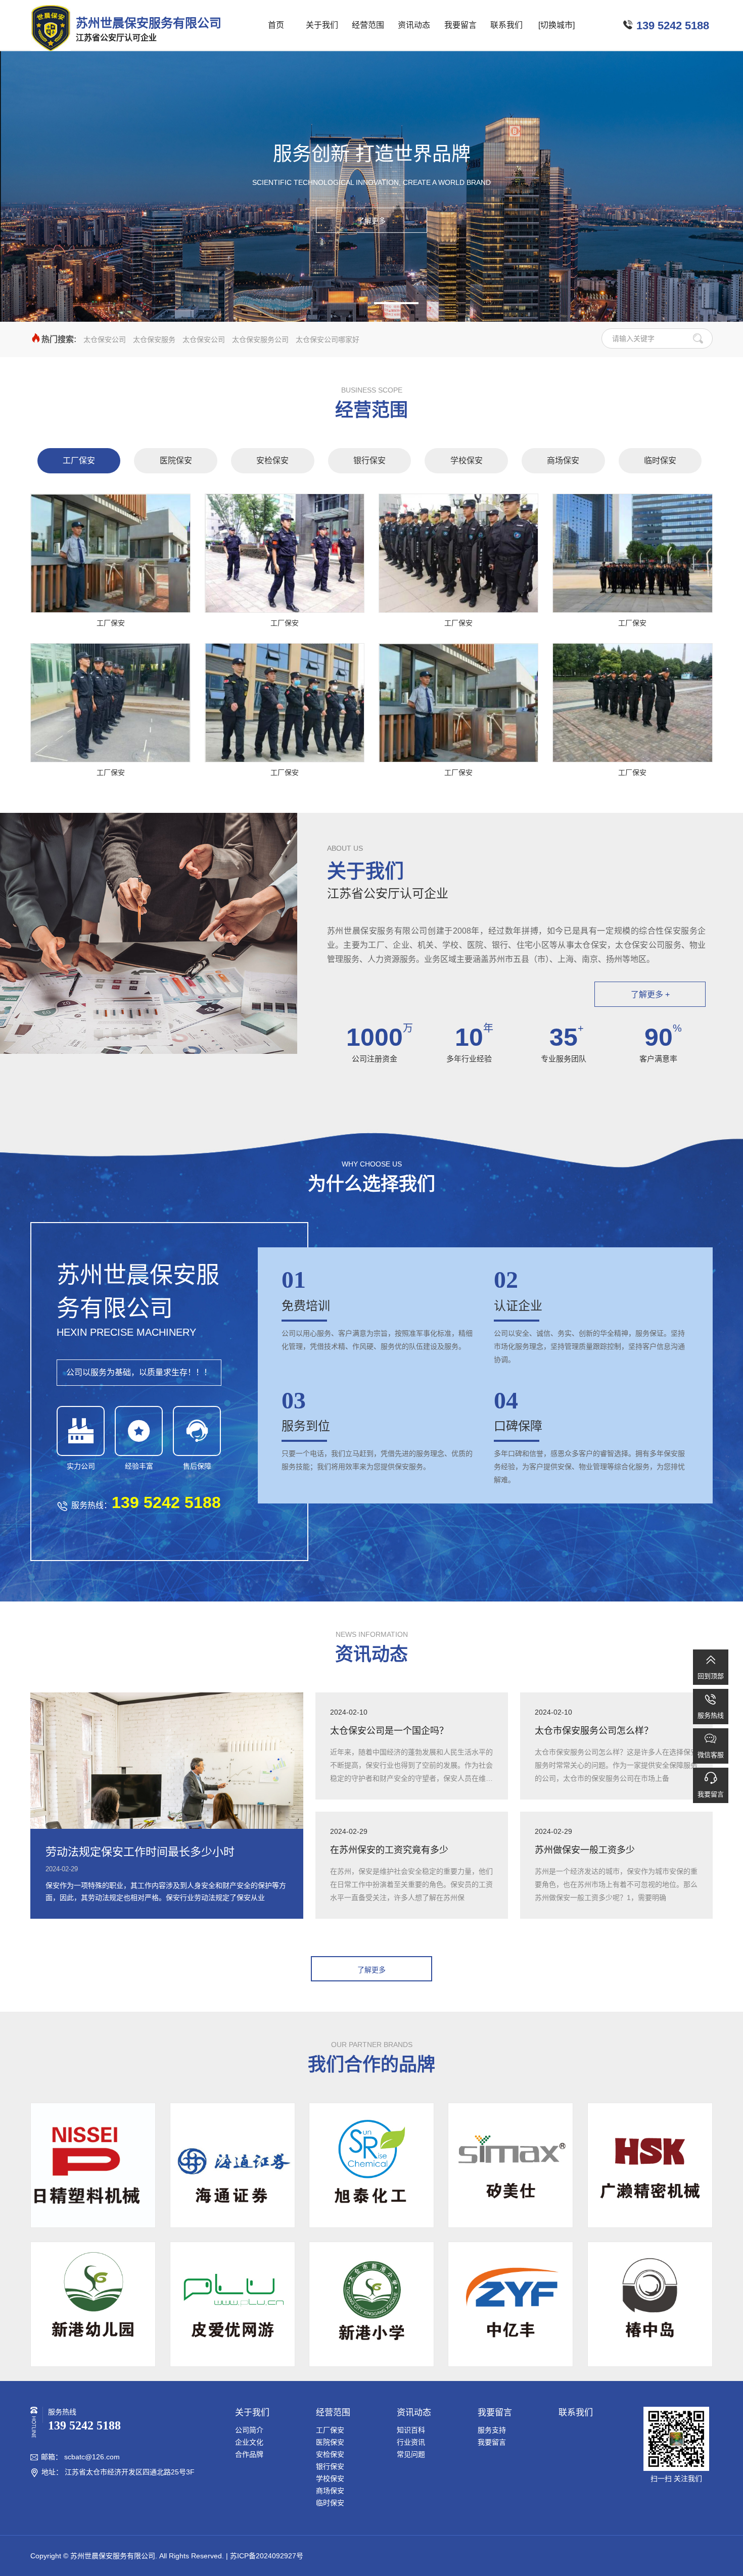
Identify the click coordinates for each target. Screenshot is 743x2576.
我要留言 (460, 25)
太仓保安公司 (105, 339)
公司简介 (249, 2430)
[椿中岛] (650, 2304)
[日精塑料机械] (93, 2165)
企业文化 (249, 2442)
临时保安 (660, 460)
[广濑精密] (650, 2165)
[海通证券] (233, 2165)
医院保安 (176, 460)
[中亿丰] (510, 2304)
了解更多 (371, 221)
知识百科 (411, 2430)
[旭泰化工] (371, 2165)
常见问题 (411, 2454)
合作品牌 (249, 2454)
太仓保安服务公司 (260, 339)
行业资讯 (411, 2442)
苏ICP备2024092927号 (267, 2556)
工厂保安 (79, 460)
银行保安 (369, 460)
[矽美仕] (510, 2165)
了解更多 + (650, 994)
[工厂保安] (110, 553)
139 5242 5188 (673, 26)
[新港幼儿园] (93, 2304)
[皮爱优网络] (233, 2304)
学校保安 (467, 460)
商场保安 (563, 460)
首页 (276, 25)
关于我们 (322, 25)
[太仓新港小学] (371, 2304)
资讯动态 (414, 25)
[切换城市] (556, 25)
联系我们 (506, 25)
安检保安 (272, 460)
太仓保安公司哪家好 (328, 339)
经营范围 (368, 25)
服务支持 (492, 2430)
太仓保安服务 (154, 339)
